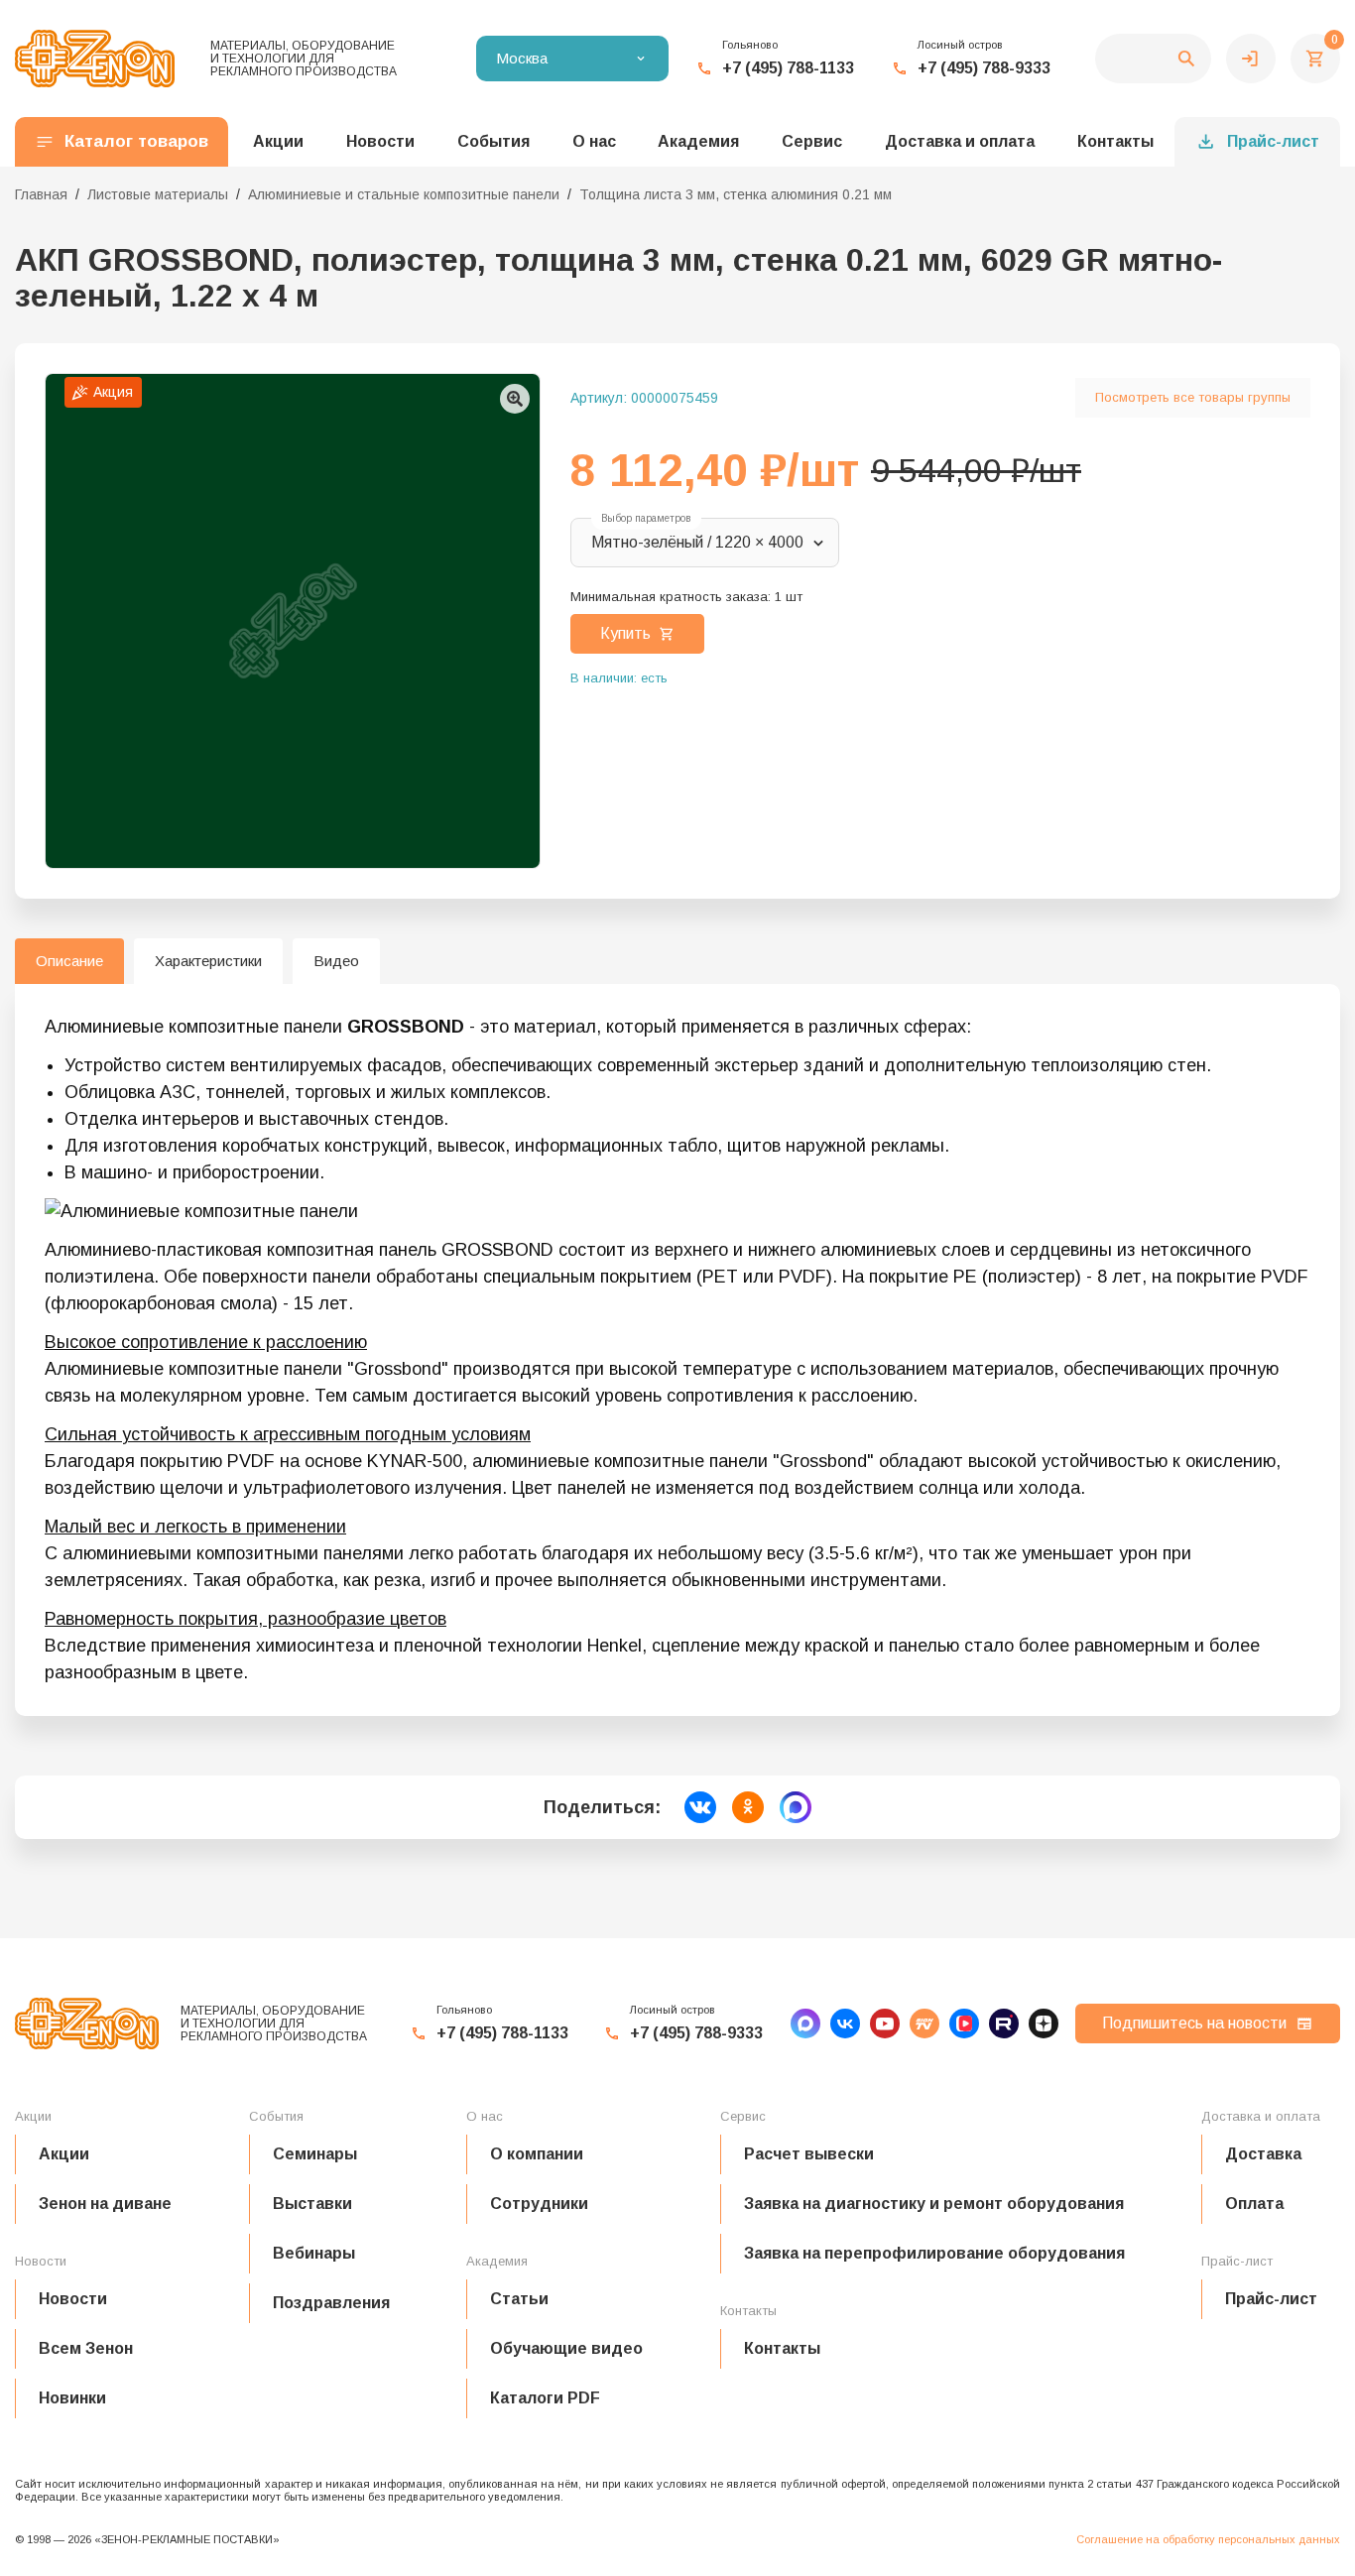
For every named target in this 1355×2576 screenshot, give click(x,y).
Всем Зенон (86, 2348)
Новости (73, 2299)
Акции (64, 2154)
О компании (537, 2154)
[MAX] (805, 2024)
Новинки (72, 2398)
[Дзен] (1044, 2024)
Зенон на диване (105, 2204)
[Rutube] (1004, 2024)
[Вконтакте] (845, 2024)
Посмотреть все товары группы (1193, 397)
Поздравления (331, 2303)
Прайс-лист (1273, 141)
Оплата (1254, 2204)
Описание (69, 961)
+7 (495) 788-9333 (984, 68)
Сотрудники (539, 2204)
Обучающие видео (566, 2348)
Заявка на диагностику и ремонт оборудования (934, 2204)
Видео (336, 961)
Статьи (519, 2299)
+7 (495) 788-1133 (788, 68)
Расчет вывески (809, 2154)
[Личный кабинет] (1251, 59)
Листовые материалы (158, 194)
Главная (41, 194)
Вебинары (314, 2253)
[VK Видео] (964, 2024)
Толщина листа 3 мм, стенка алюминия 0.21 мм (736, 194)
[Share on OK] (748, 1807)
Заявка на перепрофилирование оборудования (934, 2253)
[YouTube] (885, 2024)
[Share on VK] (700, 1807)
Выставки (312, 2204)
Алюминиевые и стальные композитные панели (404, 194)
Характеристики (208, 961)
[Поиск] (1153, 59)
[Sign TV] (924, 2024)
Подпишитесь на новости (1194, 2023)
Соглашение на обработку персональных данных (1208, 2539)
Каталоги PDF (545, 2398)
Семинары (315, 2154)
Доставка (1263, 2154)
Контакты (1115, 141)
